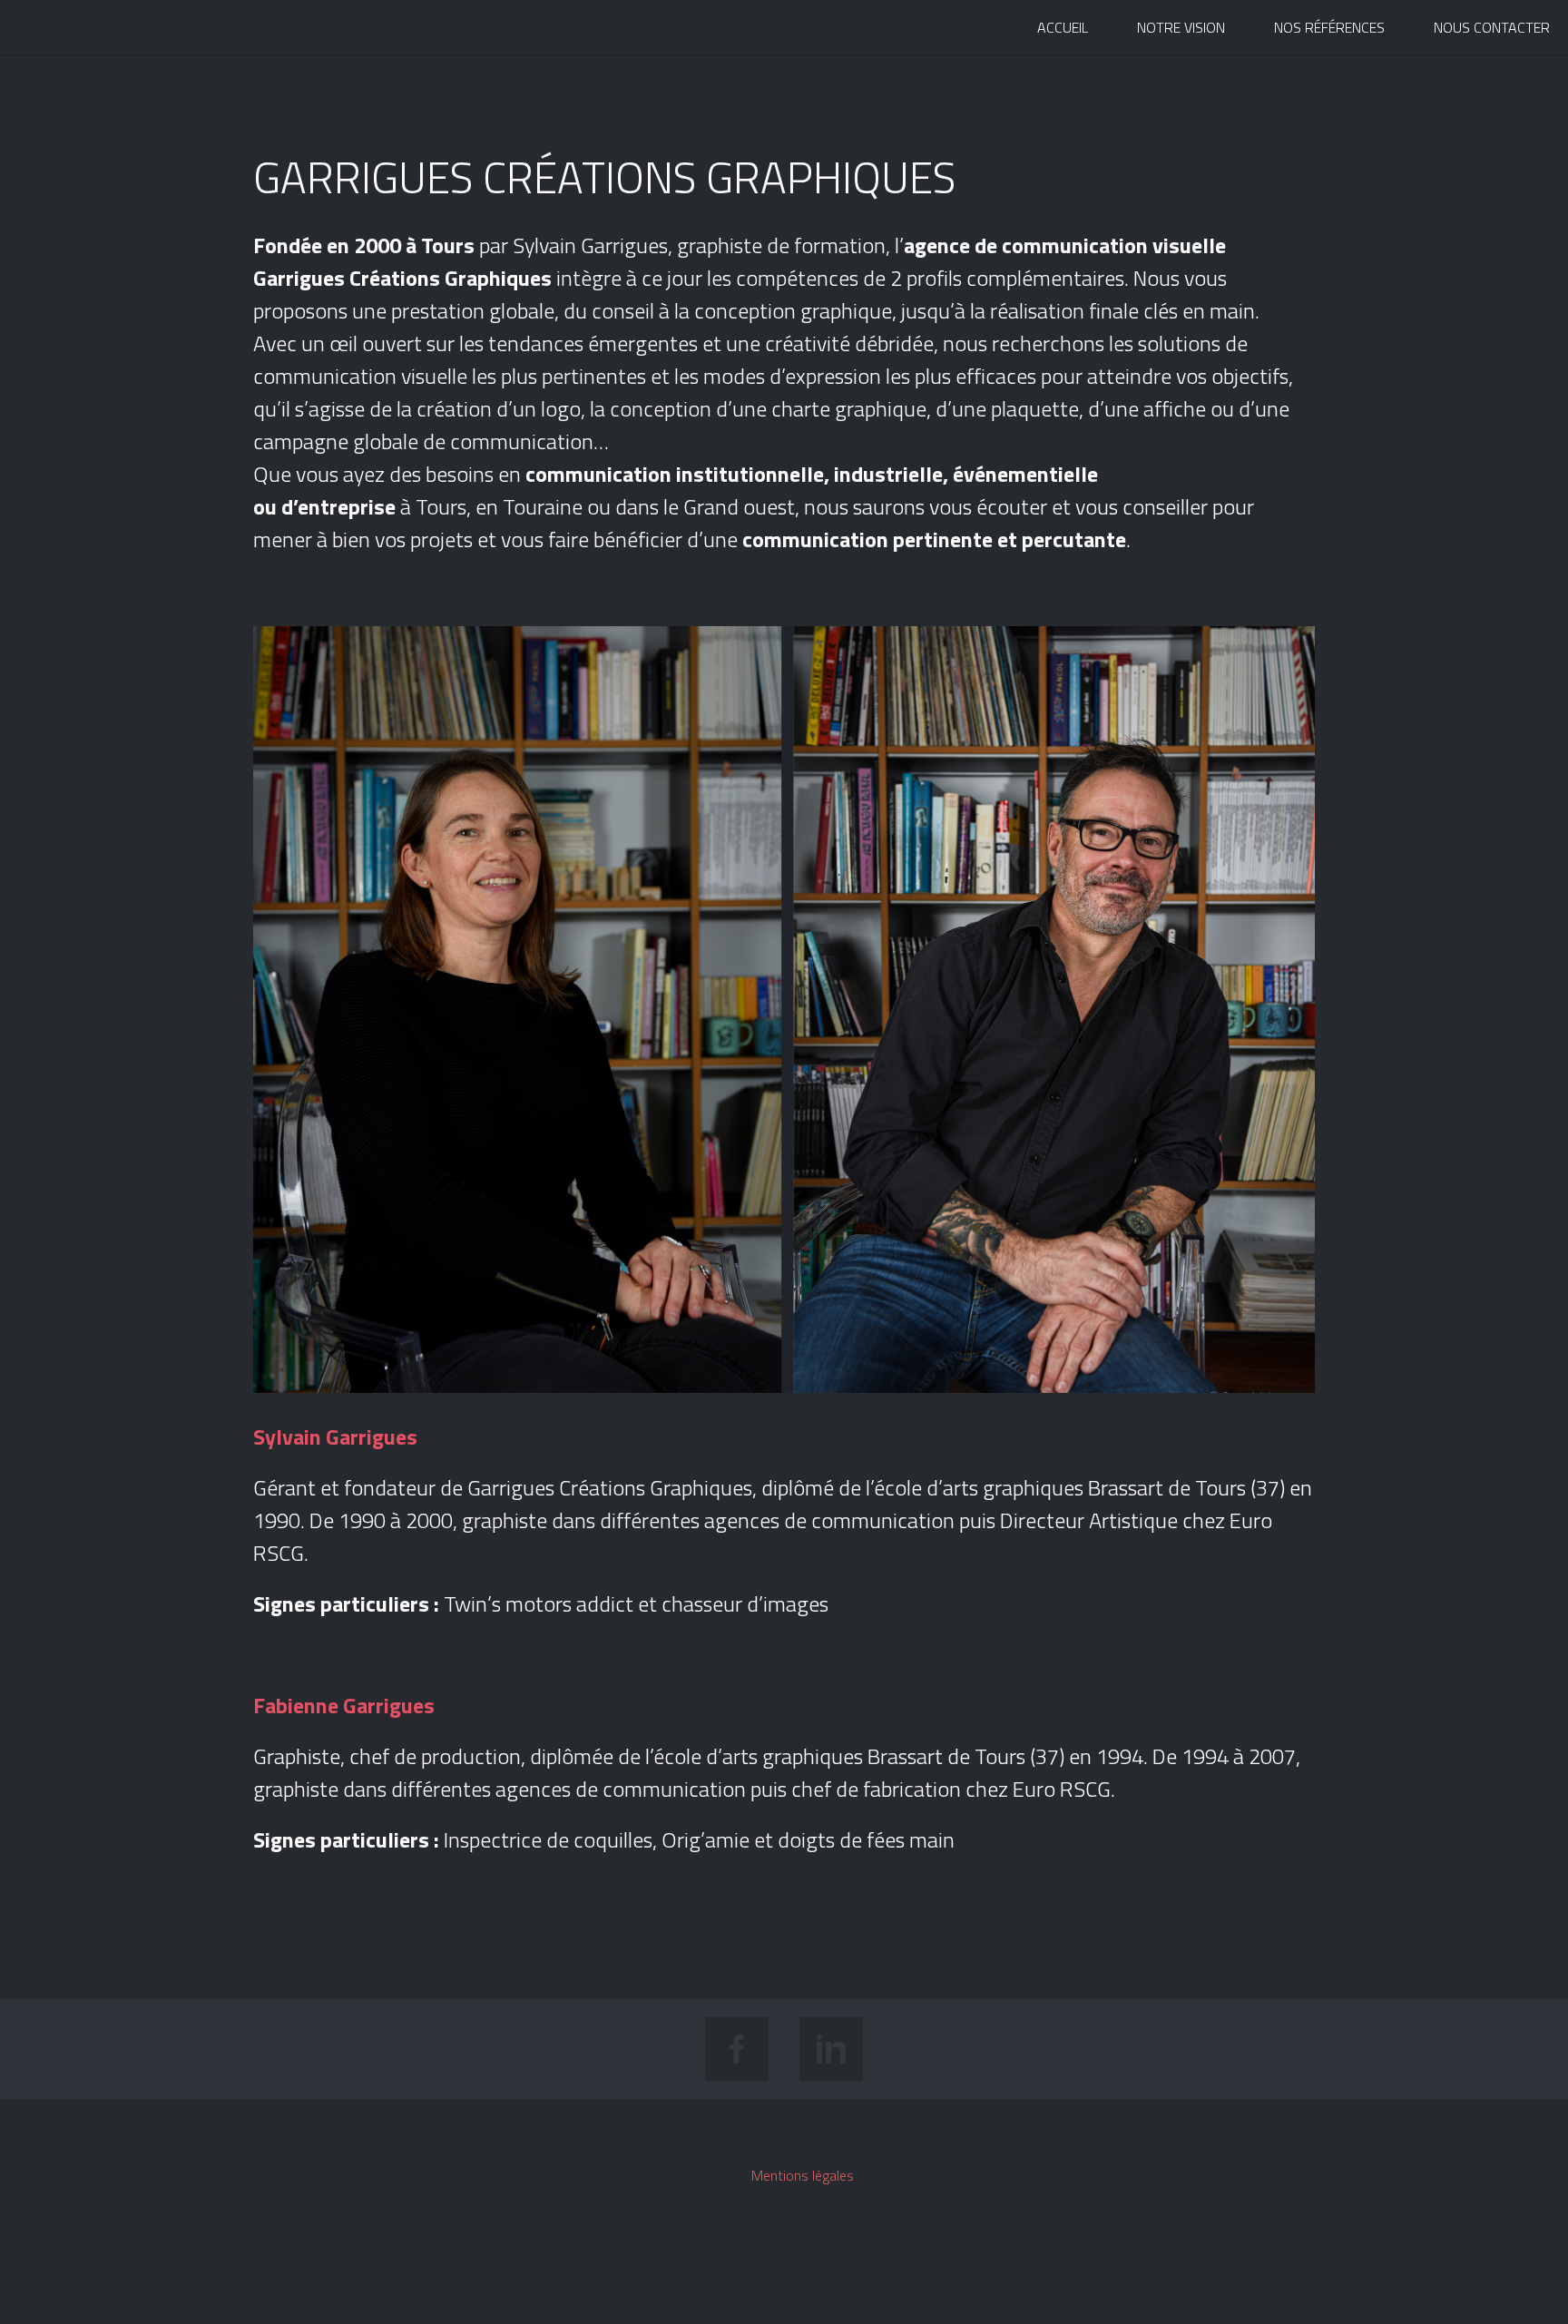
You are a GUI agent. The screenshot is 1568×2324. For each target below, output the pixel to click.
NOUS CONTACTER (1492, 27)
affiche (1175, 408)
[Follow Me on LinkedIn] (831, 2049)
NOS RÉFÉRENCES (1329, 27)
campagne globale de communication (423, 441)
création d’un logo (499, 408)
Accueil (1063, 27)
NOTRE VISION (1181, 27)
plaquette (1035, 408)
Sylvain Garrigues (62, 30)
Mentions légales (803, 2175)
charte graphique (849, 408)
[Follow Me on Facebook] (737, 2049)
